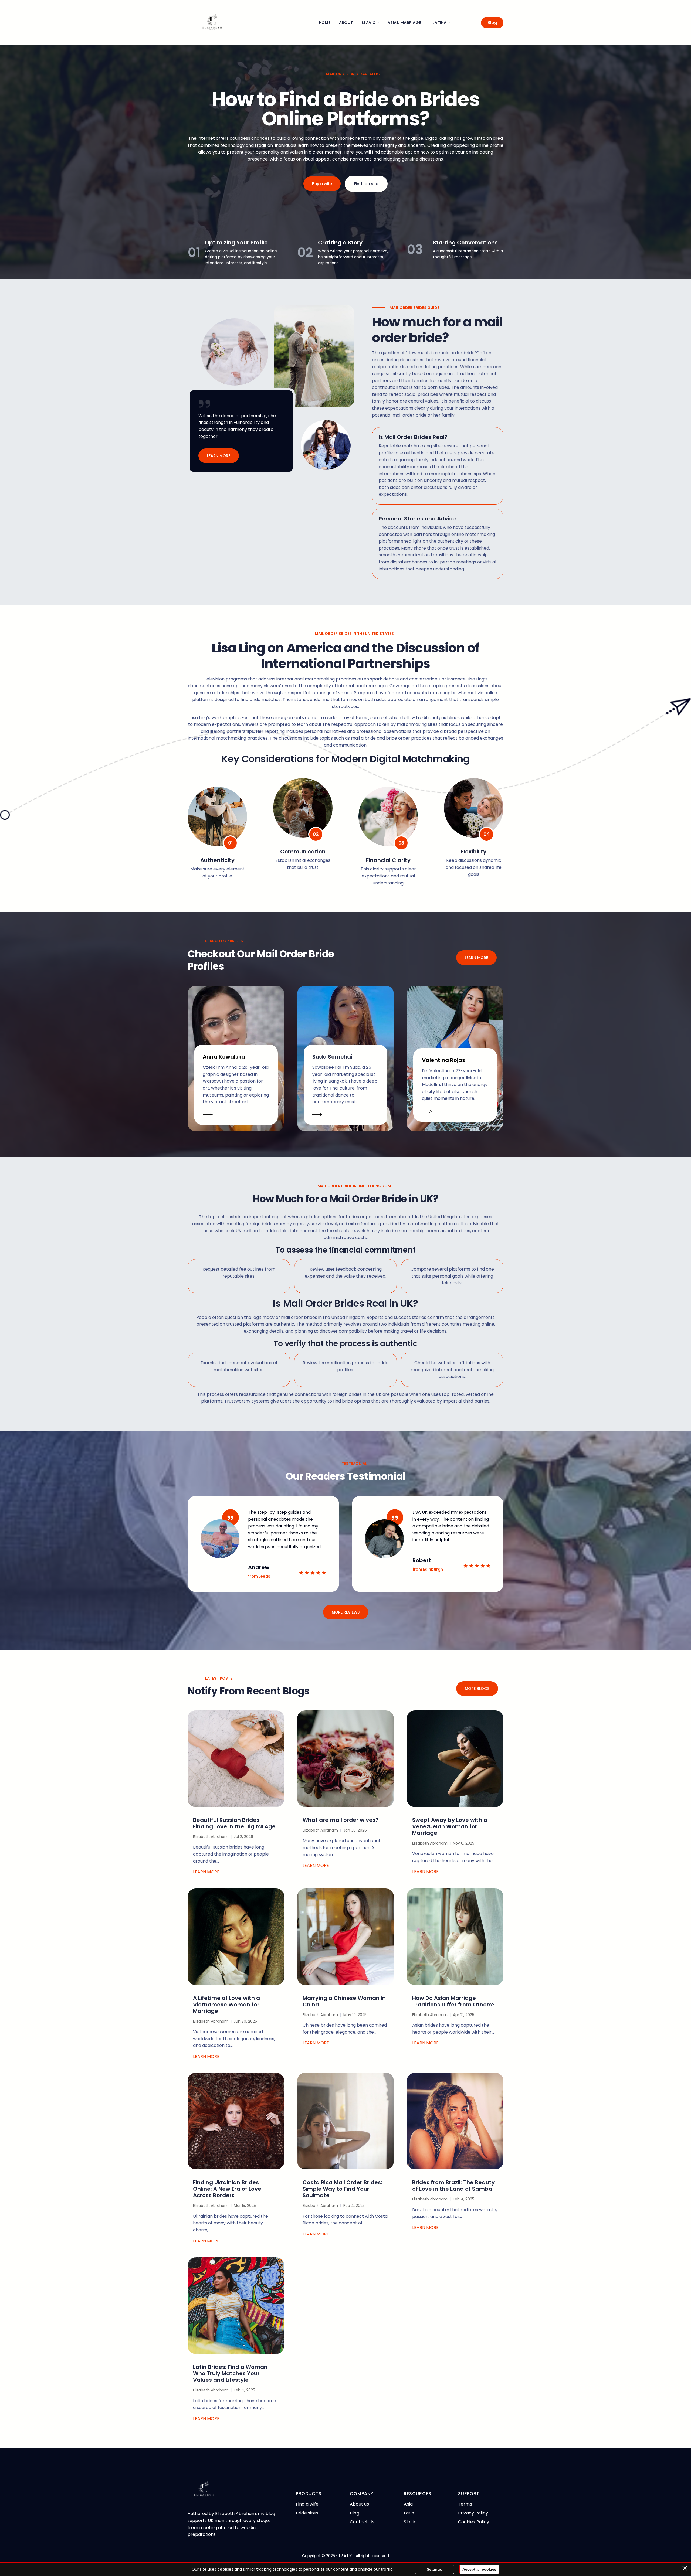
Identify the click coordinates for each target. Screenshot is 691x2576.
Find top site (366, 184)
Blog (492, 23)
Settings (434, 2569)
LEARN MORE (219, 456)
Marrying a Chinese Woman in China (344, 2001)
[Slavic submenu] (378, 23)
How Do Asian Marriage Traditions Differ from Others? (453, 2001)
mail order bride (409, 415)
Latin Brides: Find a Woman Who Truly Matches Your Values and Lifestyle (230, 2373)
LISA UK (345, 2556)
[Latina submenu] (449, 23)
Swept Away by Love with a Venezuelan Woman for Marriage (450, 1826)
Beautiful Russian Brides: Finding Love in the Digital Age (234, 1823)
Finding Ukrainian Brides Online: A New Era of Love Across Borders (227, 2189)
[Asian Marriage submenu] (423, 23)
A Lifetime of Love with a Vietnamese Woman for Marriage (226, 2005)
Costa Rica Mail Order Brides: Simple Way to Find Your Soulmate (342, 2189)
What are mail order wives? (341, 1820)
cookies (225, 2569)
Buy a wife (322, 184)
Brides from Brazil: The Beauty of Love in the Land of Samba (453, 2186)
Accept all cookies (479, 2569)
